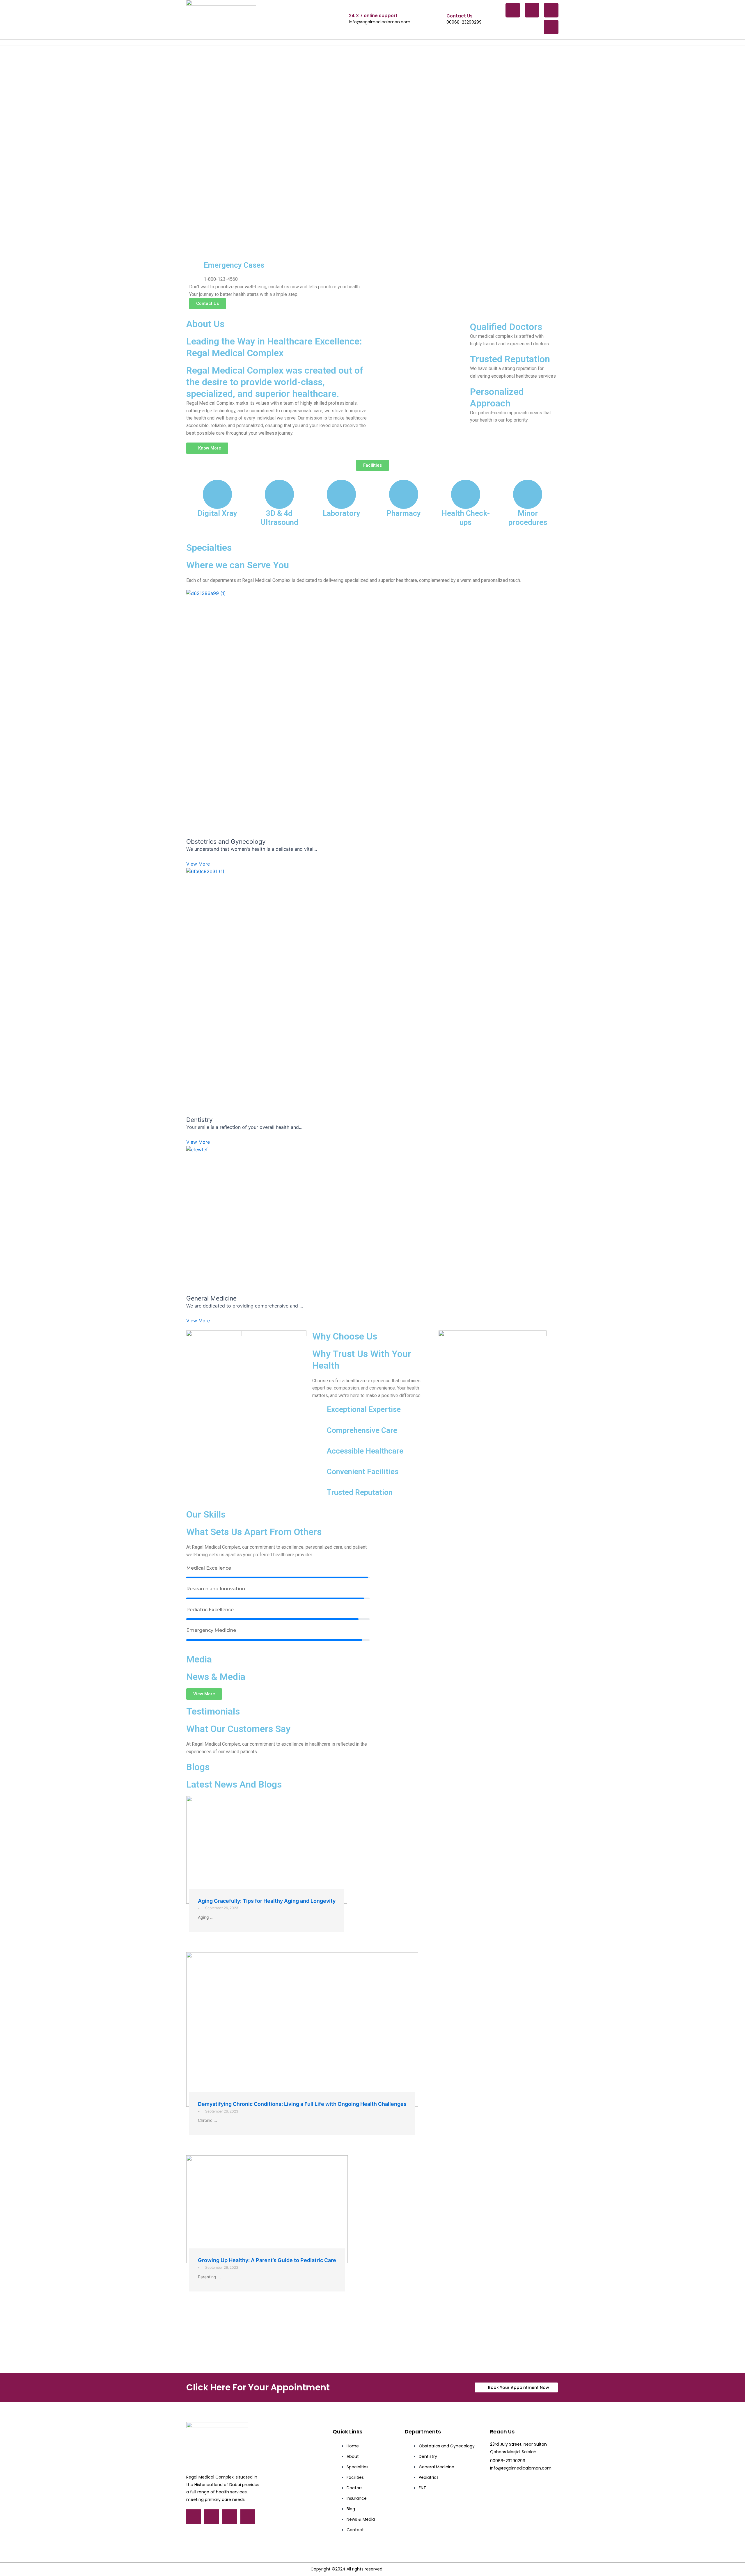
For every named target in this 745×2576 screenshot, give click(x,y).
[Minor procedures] (528, 494)
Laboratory (342, 513)
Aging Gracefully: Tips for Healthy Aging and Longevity (267, 1901)
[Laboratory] (341, 494)
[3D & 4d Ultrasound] (279, 494)
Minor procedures (528, 518)
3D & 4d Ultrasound (279, 518)
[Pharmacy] (404, 494)
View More (198, 864)
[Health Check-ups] (466, 494)
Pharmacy (404, 513)
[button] (372, 465)
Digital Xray (217, 513)
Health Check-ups (466, 518)
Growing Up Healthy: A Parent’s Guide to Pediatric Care (267, 2260)
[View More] (372, 713)
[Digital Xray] (217, 494)
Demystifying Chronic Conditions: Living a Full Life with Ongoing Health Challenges (302, 2104)
